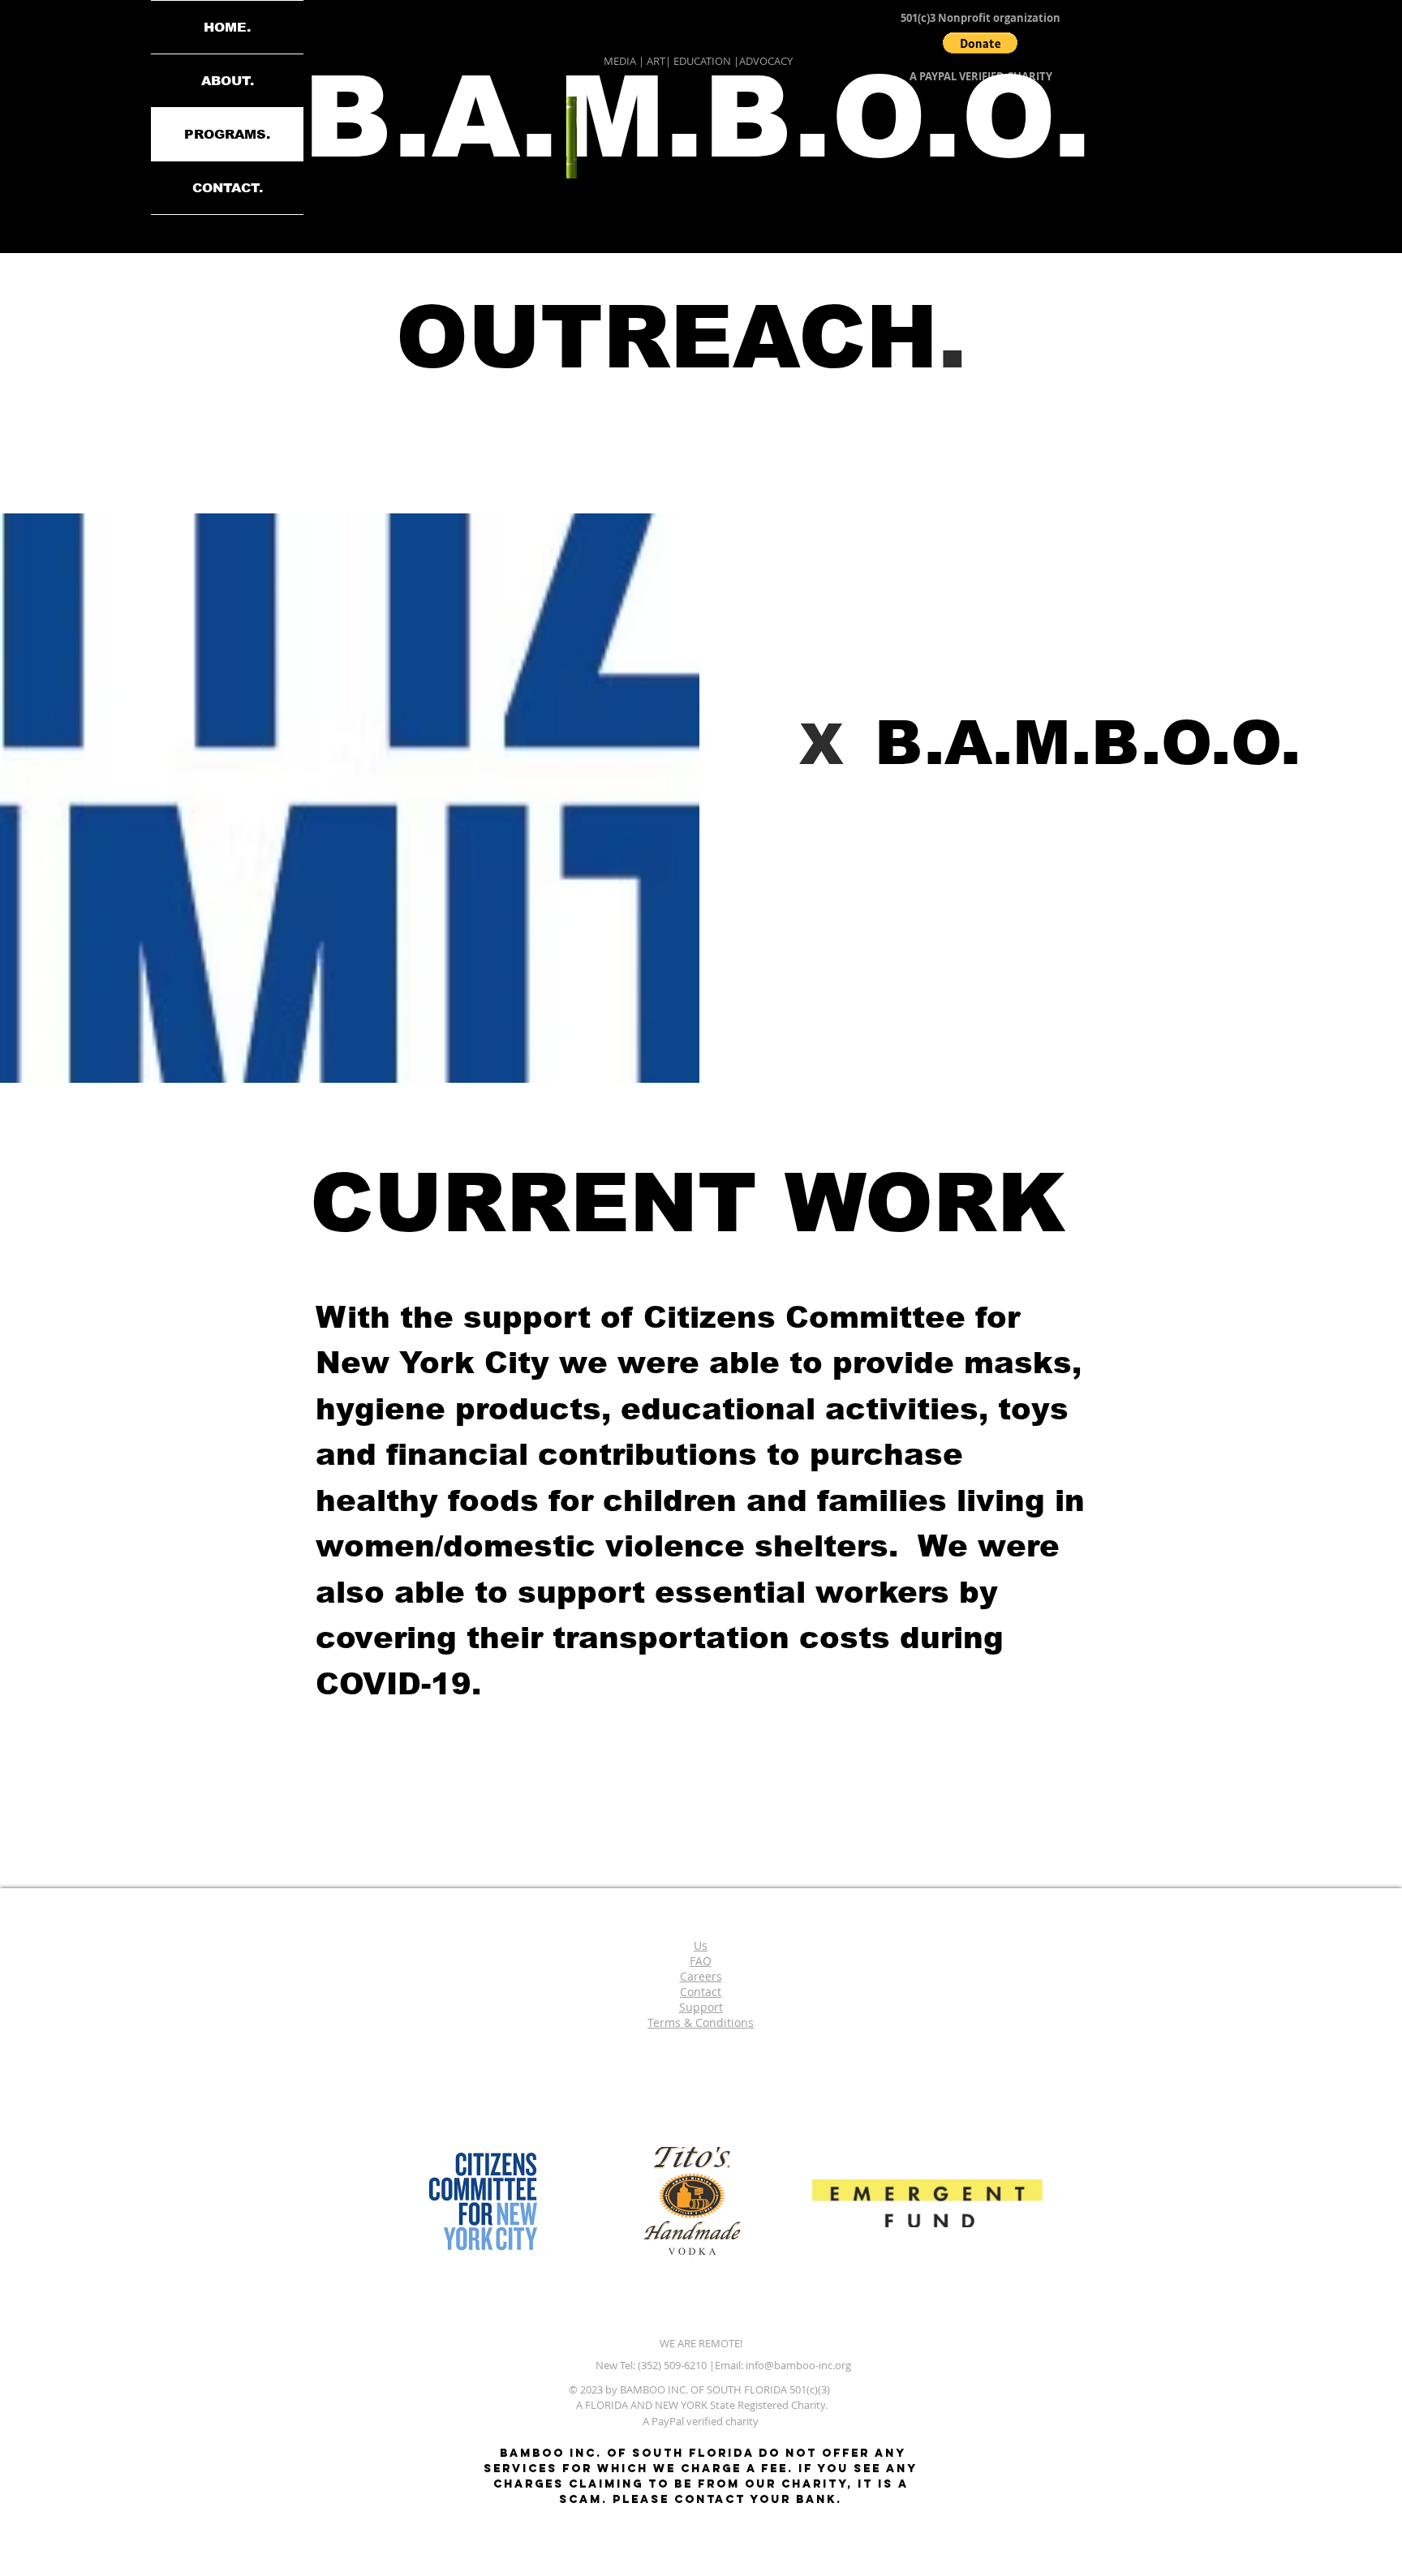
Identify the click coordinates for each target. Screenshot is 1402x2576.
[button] (980, 43)
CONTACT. (228, 188)
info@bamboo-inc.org (798, 2365)
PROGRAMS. (227, 134)
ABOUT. (228, 81)
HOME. (227, 27)
